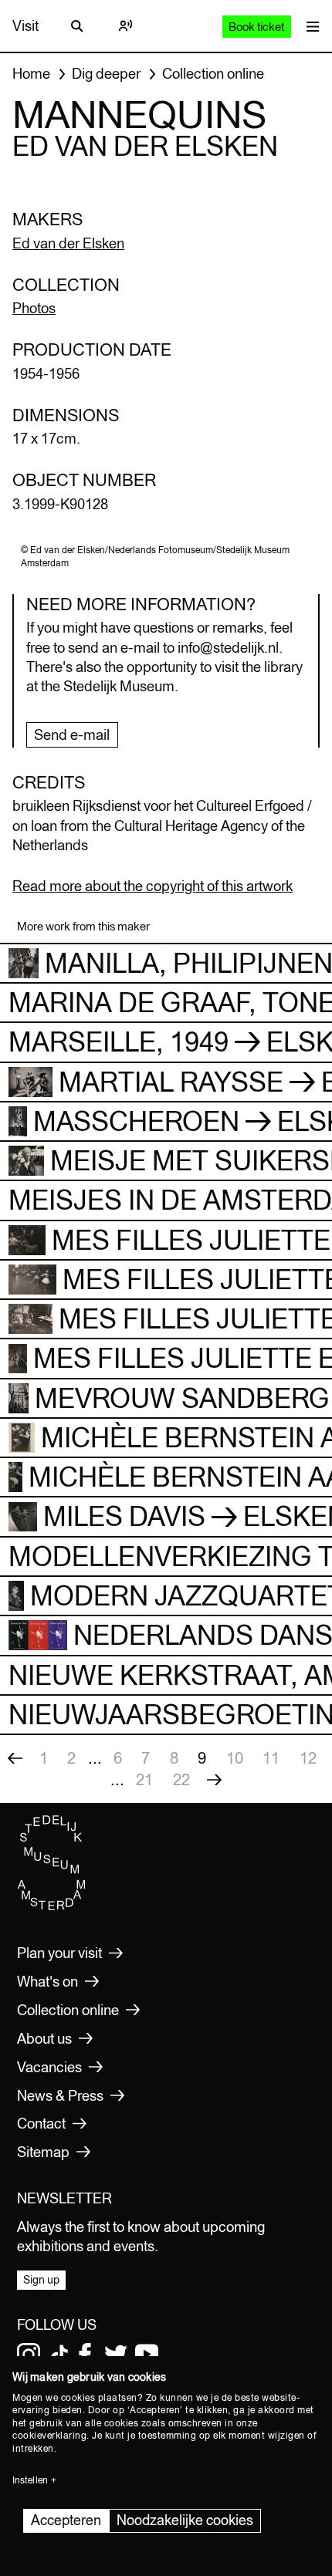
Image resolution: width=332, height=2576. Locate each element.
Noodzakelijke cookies (185, 2520)
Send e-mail (72, 734)
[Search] (77, 26)
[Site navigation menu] (309, 26)
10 (235, 1758)
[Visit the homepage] (52, 1906)
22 (181, 1779)
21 (144, 1779)
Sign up (41, 2280)
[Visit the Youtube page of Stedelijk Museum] (147, 2355)
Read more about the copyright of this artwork (152, 886)
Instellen (30, 2480)
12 (308, 1758)
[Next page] (214, 1780)
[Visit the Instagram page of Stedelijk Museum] (29, 2355)
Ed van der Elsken (68, 243)
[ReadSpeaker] (125, 26)
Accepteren (66, 2520)
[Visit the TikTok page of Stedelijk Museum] (59, 2355)
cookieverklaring (49, 2436)
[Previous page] (15, 1758)
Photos (34, 308)
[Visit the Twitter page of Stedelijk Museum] (116, 2355)
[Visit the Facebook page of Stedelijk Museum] (85, 2355)
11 (271, 1758)
